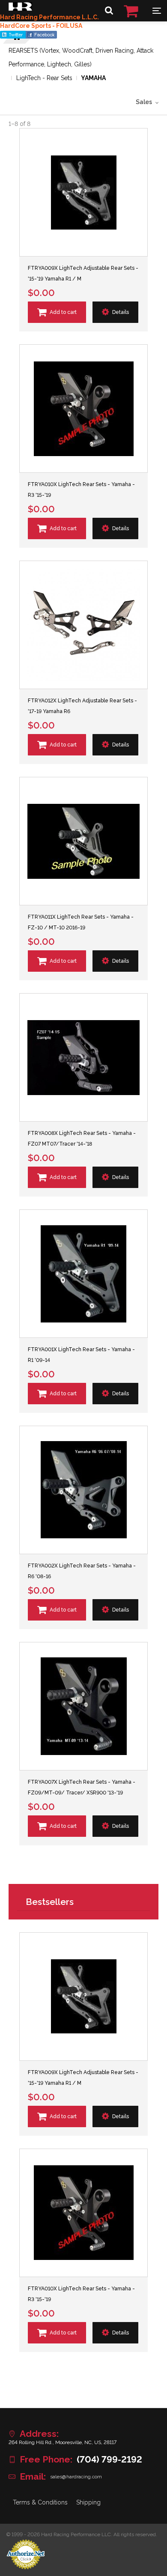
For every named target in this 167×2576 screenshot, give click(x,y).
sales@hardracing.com (76, 2477)
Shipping (88, 2502)
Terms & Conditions (40, 2502)
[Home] (20, 9)
